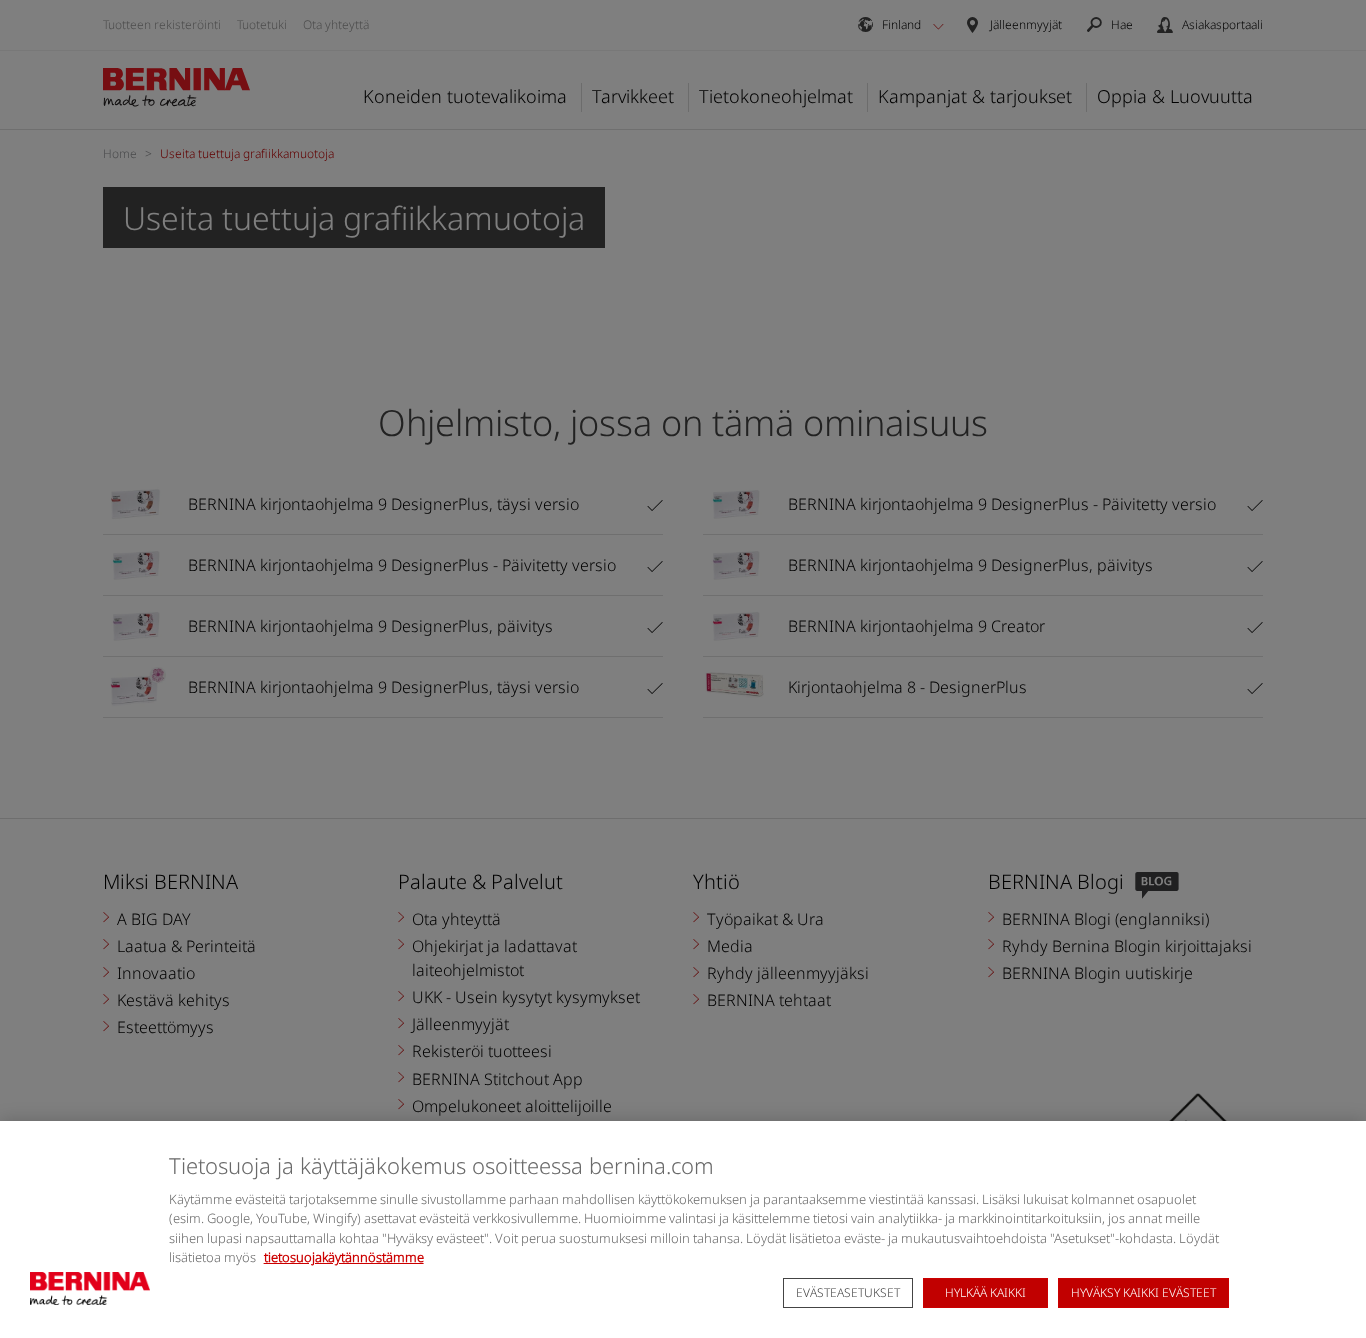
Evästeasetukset (848, 1293)
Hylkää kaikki (985, 1293)
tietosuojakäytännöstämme (344, 1257)
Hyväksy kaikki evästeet (1143, 1293)
